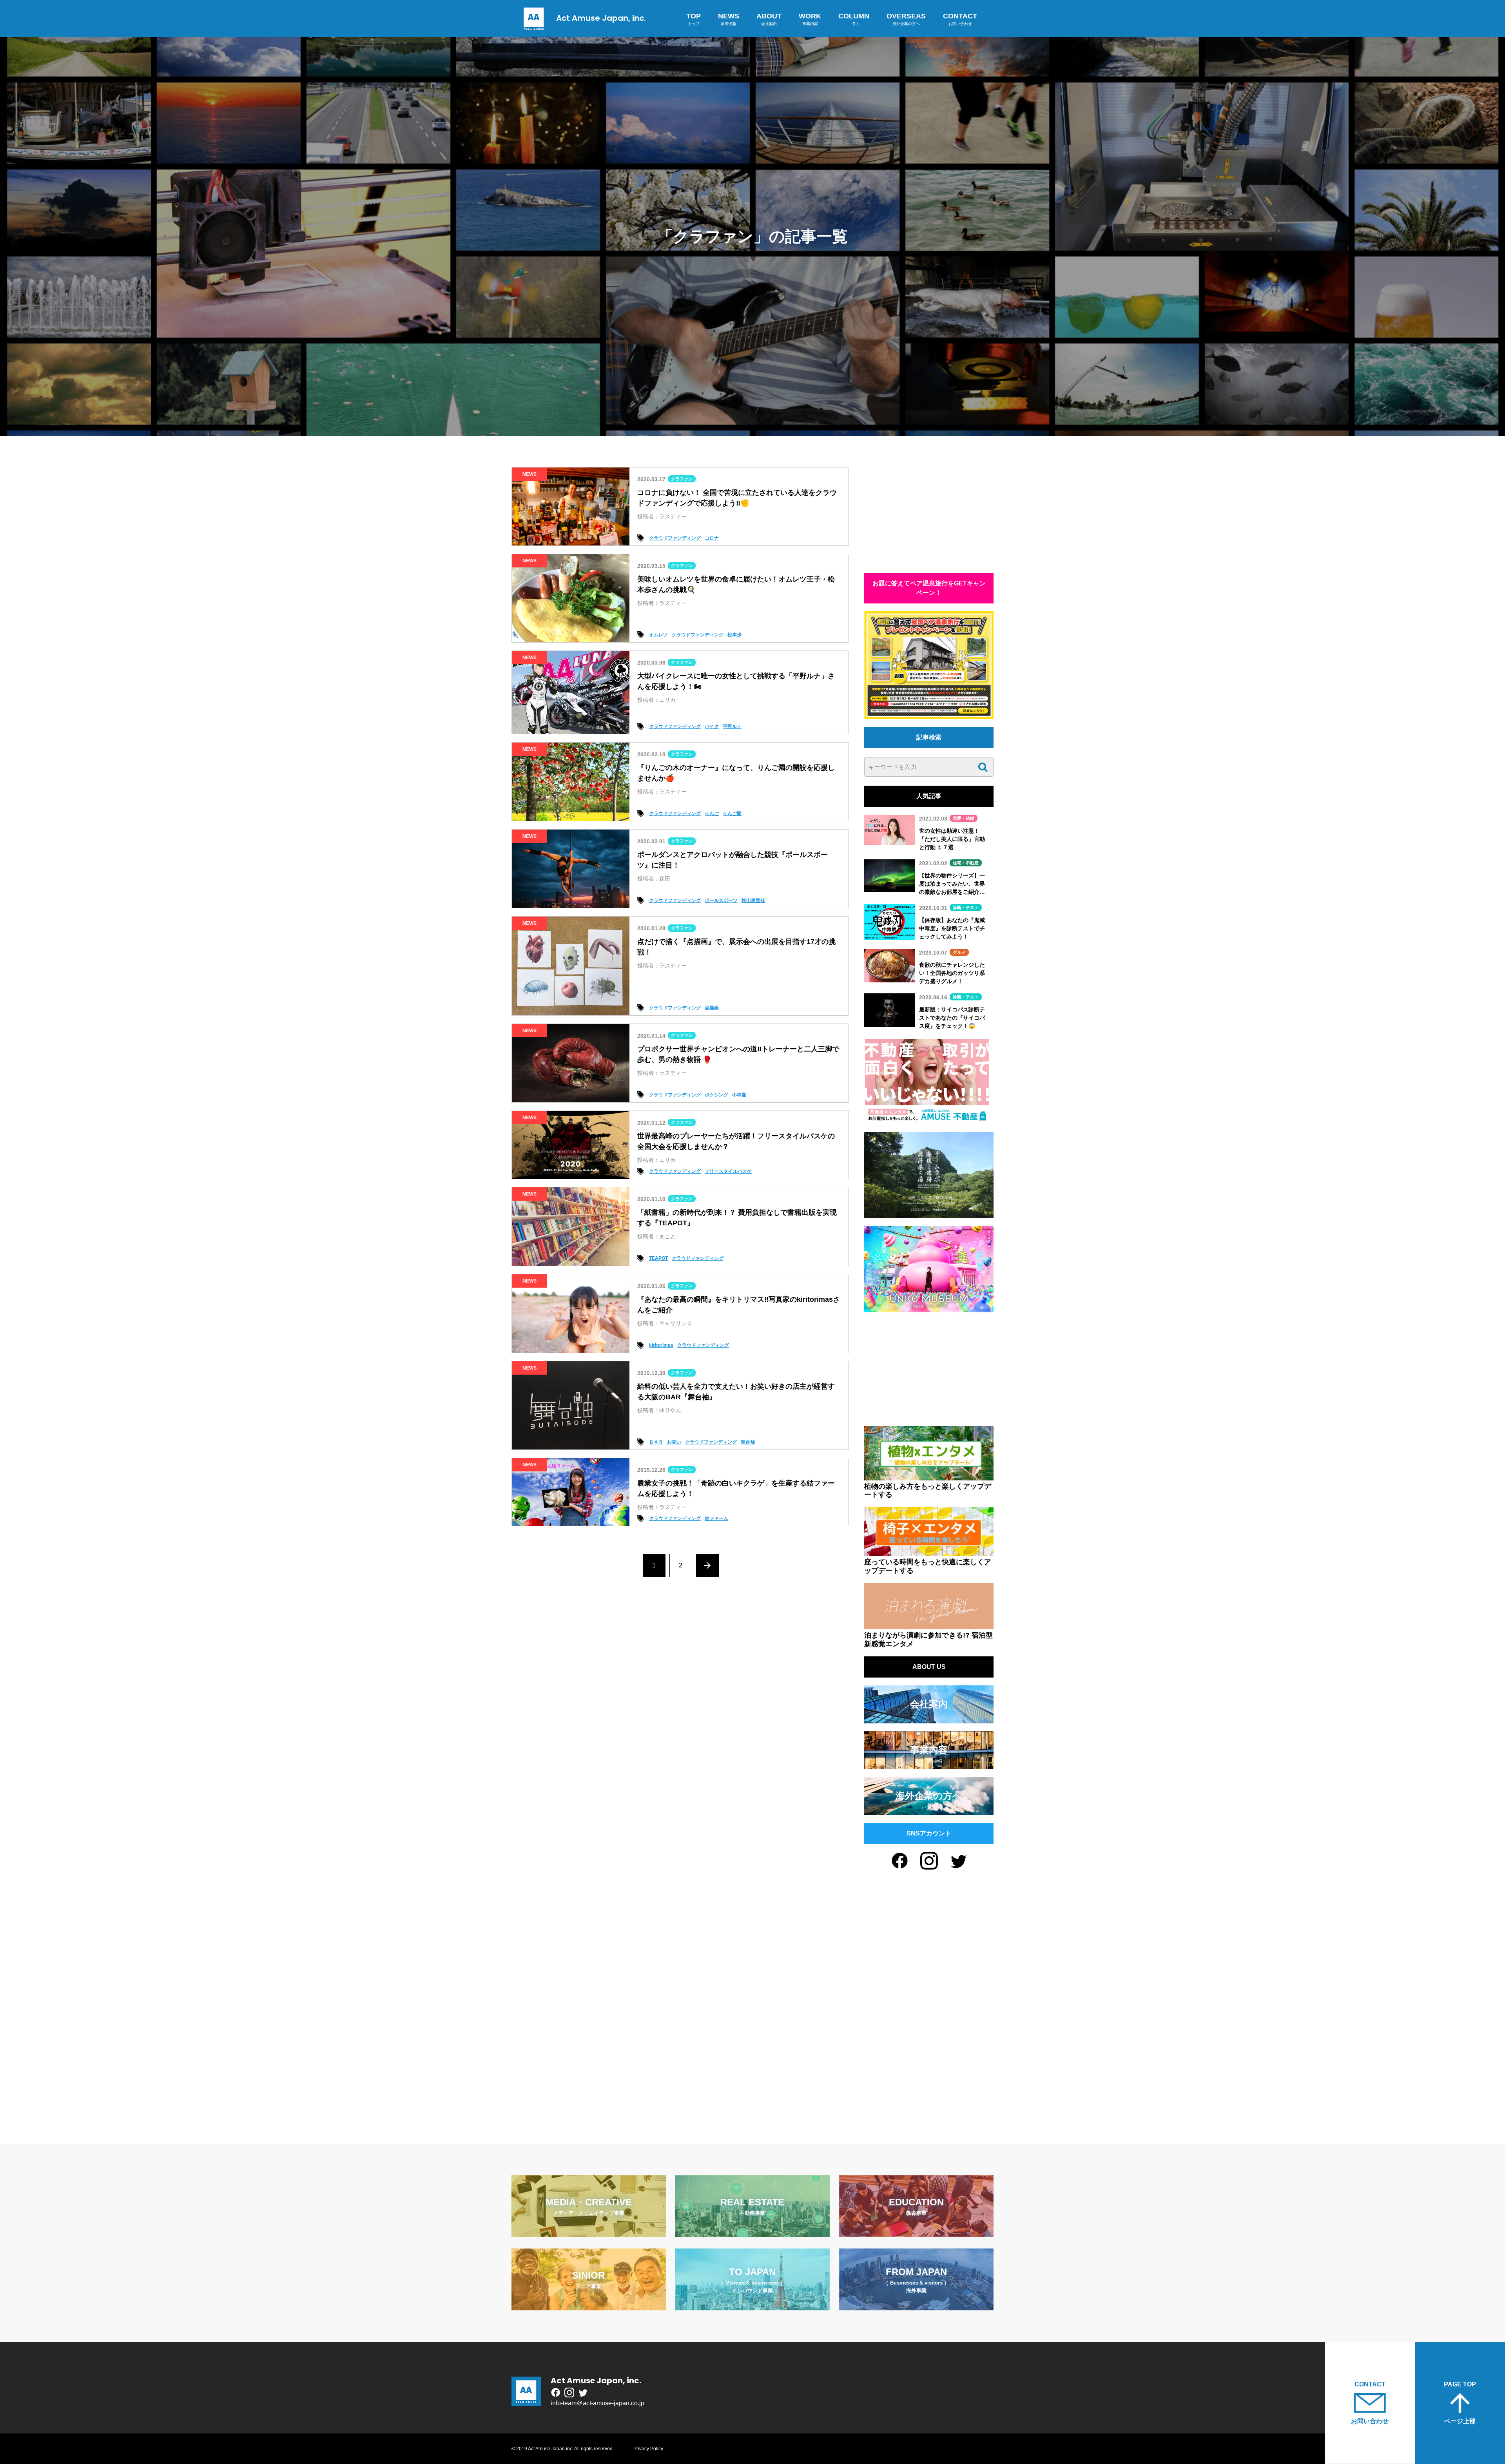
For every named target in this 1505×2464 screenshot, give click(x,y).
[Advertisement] (929, 516)
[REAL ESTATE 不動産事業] (752, 2232)
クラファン (682, 479)
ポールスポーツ (721, 900)
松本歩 (734, 635)
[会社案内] (929, 1718)
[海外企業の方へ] (929, 1810)
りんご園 (732, 813)
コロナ (712, 538)
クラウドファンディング (675, 538)
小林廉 (739, 1095)
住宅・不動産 (966, 863)
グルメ (959, 952)
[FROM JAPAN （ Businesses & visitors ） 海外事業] (916, 2305)
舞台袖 (748, 1442)
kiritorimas (661, 1345)
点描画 (712, 1008)
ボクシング (716, 1095)
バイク (712, 727)
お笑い (674, 1442)
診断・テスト (966, 908)
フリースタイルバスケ (728, 1171)
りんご (712, 813)
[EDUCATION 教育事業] (916, 2232)
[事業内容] (929, 1764)
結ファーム (716, 1518)
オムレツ (658, 635)
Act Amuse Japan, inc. (601, 18)
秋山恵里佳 (753, 900)
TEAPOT (658, 1258)
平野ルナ (732, 727)
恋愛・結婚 (964, 818)
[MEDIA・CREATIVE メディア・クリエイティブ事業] (589, 2232)
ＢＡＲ (656, 1442)
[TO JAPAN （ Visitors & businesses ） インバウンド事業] (752, 2305)
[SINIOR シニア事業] (589, 2305)
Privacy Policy (648, 2449)
